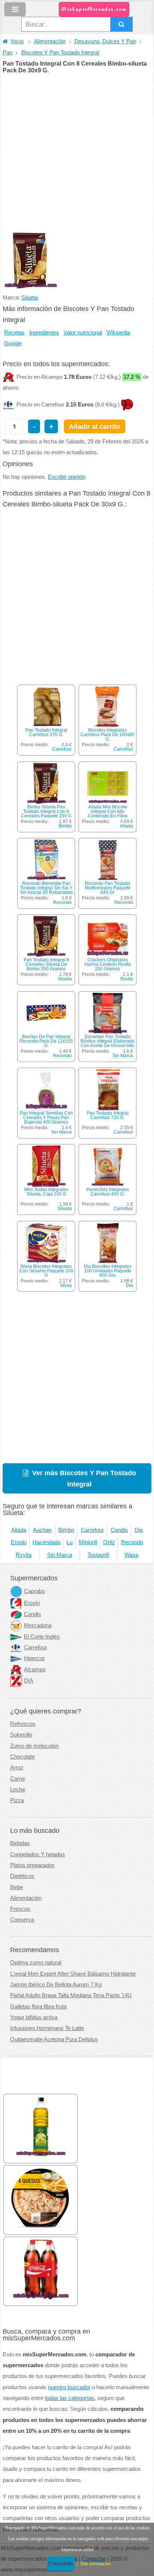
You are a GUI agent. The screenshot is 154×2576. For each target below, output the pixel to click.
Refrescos (23, 1724)
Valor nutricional (83, 333)
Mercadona (38, 1625)
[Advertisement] (77, 154)
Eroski (19, 1542)
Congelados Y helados (38, 1854)
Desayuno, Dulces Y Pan (105, 41)
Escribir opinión (67, 477)
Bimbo (65, 826)
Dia (130, 1285)
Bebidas (20, 1843)
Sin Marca (123, 1056)
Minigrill (88, 1542)
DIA (29, 1681)
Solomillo (21, 1735)
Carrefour (62, 749)
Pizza (17, 1800)
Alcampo (35, 1669)
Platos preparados (32, 1865)
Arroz (17, 1768)
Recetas (14, 333)
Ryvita (127, 979)
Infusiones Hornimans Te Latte (47, 2028)
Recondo (62, 902)
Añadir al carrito (95, 426)
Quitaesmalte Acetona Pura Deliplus (54, 2039)
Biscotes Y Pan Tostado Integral (60, 53)
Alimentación (50, 41)
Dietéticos (22, 1876)
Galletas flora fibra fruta (38, 2007)
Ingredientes (44, 333)
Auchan (42, 1530)
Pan (7, 53)
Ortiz (109, 1542)
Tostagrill (98, 1555)
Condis (119, 1530)
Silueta (30, 298)
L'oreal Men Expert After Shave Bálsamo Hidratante (73, 1974)
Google (13, 343)
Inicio (17, 41)
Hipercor (34, 1658)
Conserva (22, 1920)
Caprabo (34, 1591)
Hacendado (47, 1542)
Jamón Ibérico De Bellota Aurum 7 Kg (56, 1985)
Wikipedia (118, 333)
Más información (96, 2564)
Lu (70, 1542)
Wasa (66, 1285)
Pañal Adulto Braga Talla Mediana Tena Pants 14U (71, 1995)
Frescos (20, 1909)
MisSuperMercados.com (94, 9)
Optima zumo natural (36, 1963)
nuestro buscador (69, 2387)
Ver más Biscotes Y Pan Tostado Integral (84, 1478)
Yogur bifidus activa (34, 2017)
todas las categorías (70, 2398)
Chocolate (22, 1757)
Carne (18, 1779)
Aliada (127, 826)
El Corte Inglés (42, 1637)
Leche (18, 1790)
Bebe (16, 1887)
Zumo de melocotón (34, 1746)
